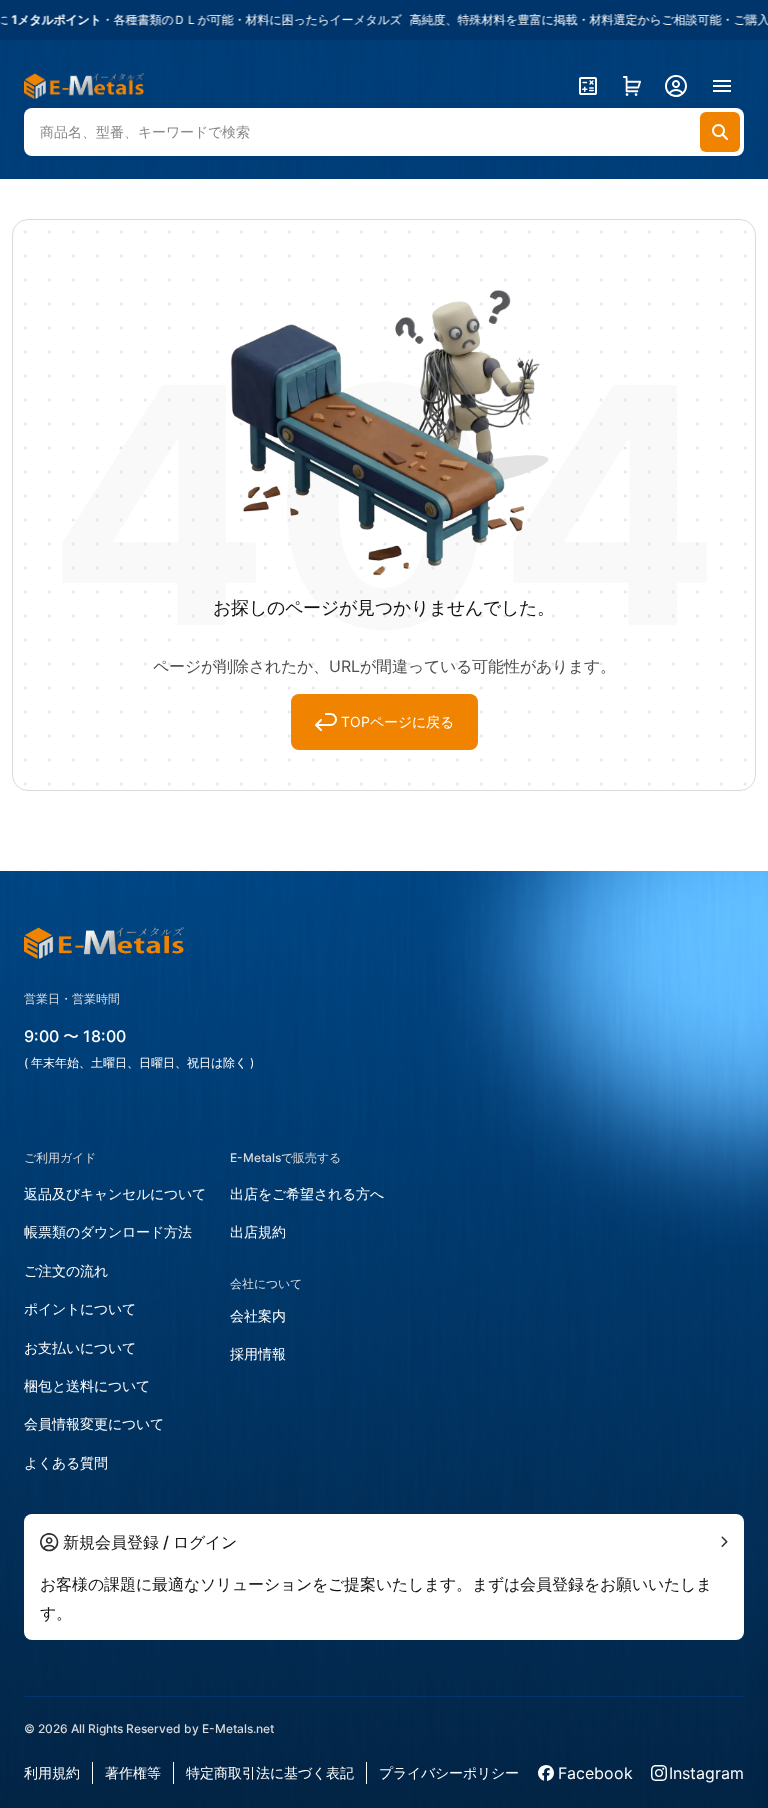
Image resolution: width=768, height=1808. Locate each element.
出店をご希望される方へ (307, 1193)
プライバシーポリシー (449, 1772)
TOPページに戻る (397, 721)
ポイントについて (80, 1308)
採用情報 (258, 1353)
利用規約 (52, 1772)
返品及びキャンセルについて (115, 1193)
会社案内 (258, 1315)
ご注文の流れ (66, 1270)
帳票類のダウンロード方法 (108, 1231)
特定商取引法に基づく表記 (270, 1772)
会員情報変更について (94, 1423)
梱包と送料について (87, 1385)
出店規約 (258, 1231)
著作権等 (133, 1772)
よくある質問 (66, 1462)
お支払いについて (80, 1347)
